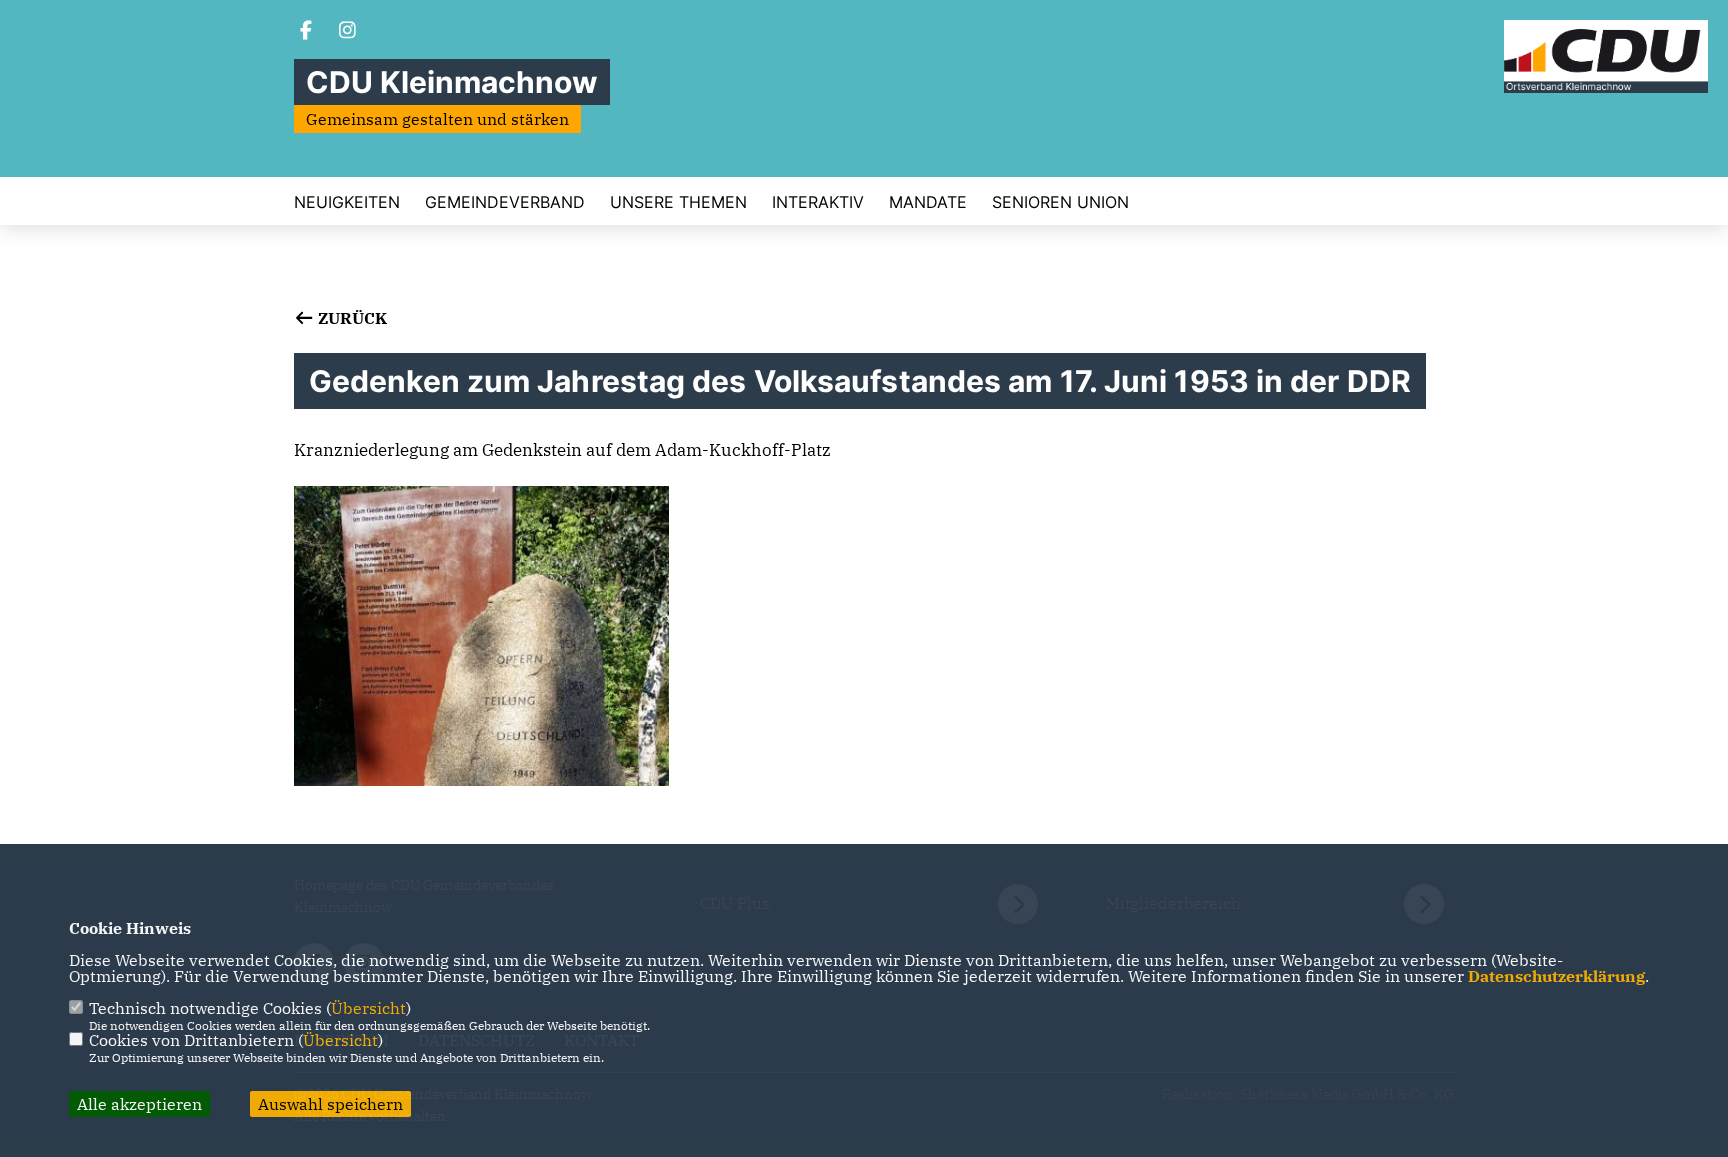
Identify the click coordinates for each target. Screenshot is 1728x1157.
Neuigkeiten (347, 202)
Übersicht (368, 1008)
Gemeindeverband (505, 202)
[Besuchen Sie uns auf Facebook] (306, 32)
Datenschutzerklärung (1556, 976)
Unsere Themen (678, 202)
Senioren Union (1060, 202)
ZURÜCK (350, 318)
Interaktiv (818, 202)
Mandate (928, 202)
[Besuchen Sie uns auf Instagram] (348, 32)
